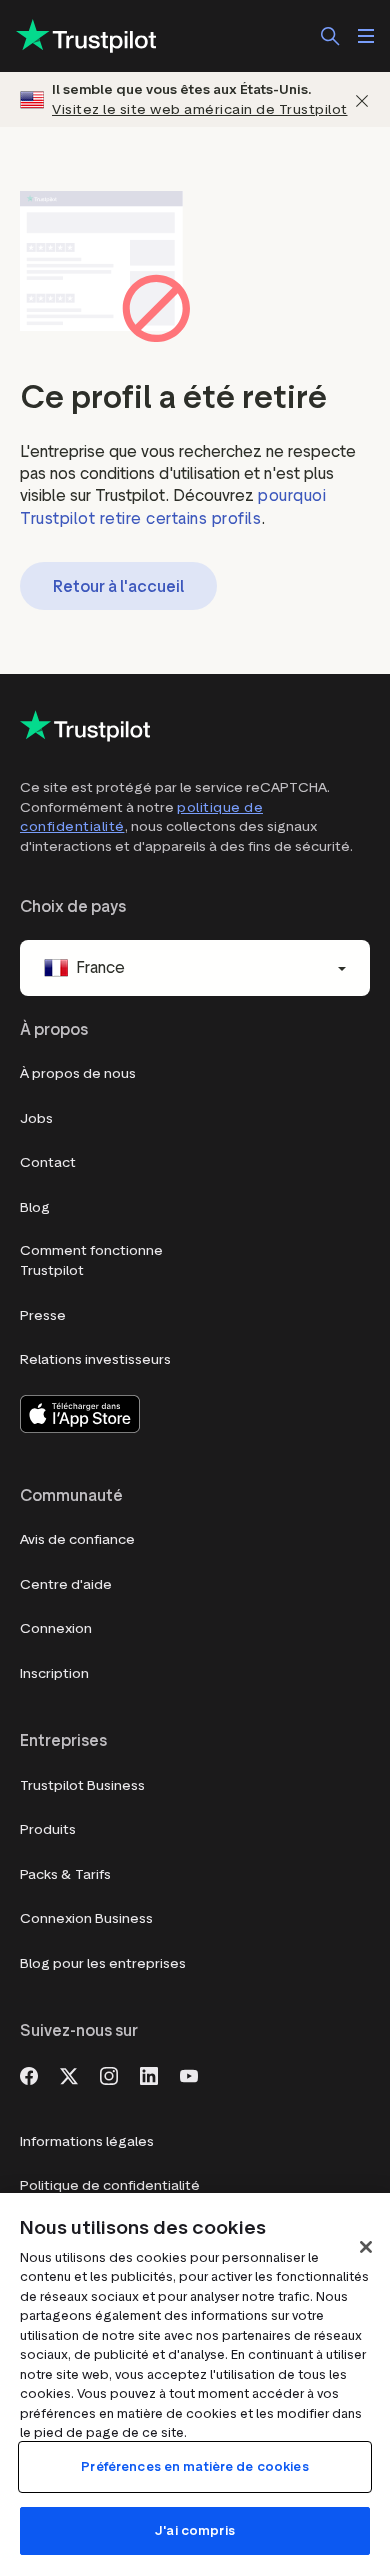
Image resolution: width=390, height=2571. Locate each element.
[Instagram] (109, 2074)
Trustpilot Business (82, 1785)
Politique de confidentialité (110, 2185)
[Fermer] (362, 99)
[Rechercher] (330, 36)
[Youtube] (189, 2074)
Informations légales (87, 2141)
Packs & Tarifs (65, 1874)
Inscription (54, 1673)
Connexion (56, 1628)
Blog (35, 1207)
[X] (69, 2074)
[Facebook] (29, 2074)
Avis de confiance (77, 1539)
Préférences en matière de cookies (194, 2466)
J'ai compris (195, 2530)
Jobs (36, 1118)
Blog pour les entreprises (103, 1963)
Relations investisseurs (95, 1359)
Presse (43, 1315)
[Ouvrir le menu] (366, 36)
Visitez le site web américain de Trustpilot (200, 109)
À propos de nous (78, 1073)
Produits (48, 1829)
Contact (48, 1162)
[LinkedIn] (149, 2074)
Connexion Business (86, 1918)
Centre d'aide (66, 1584)
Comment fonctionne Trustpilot (91, 1260)
